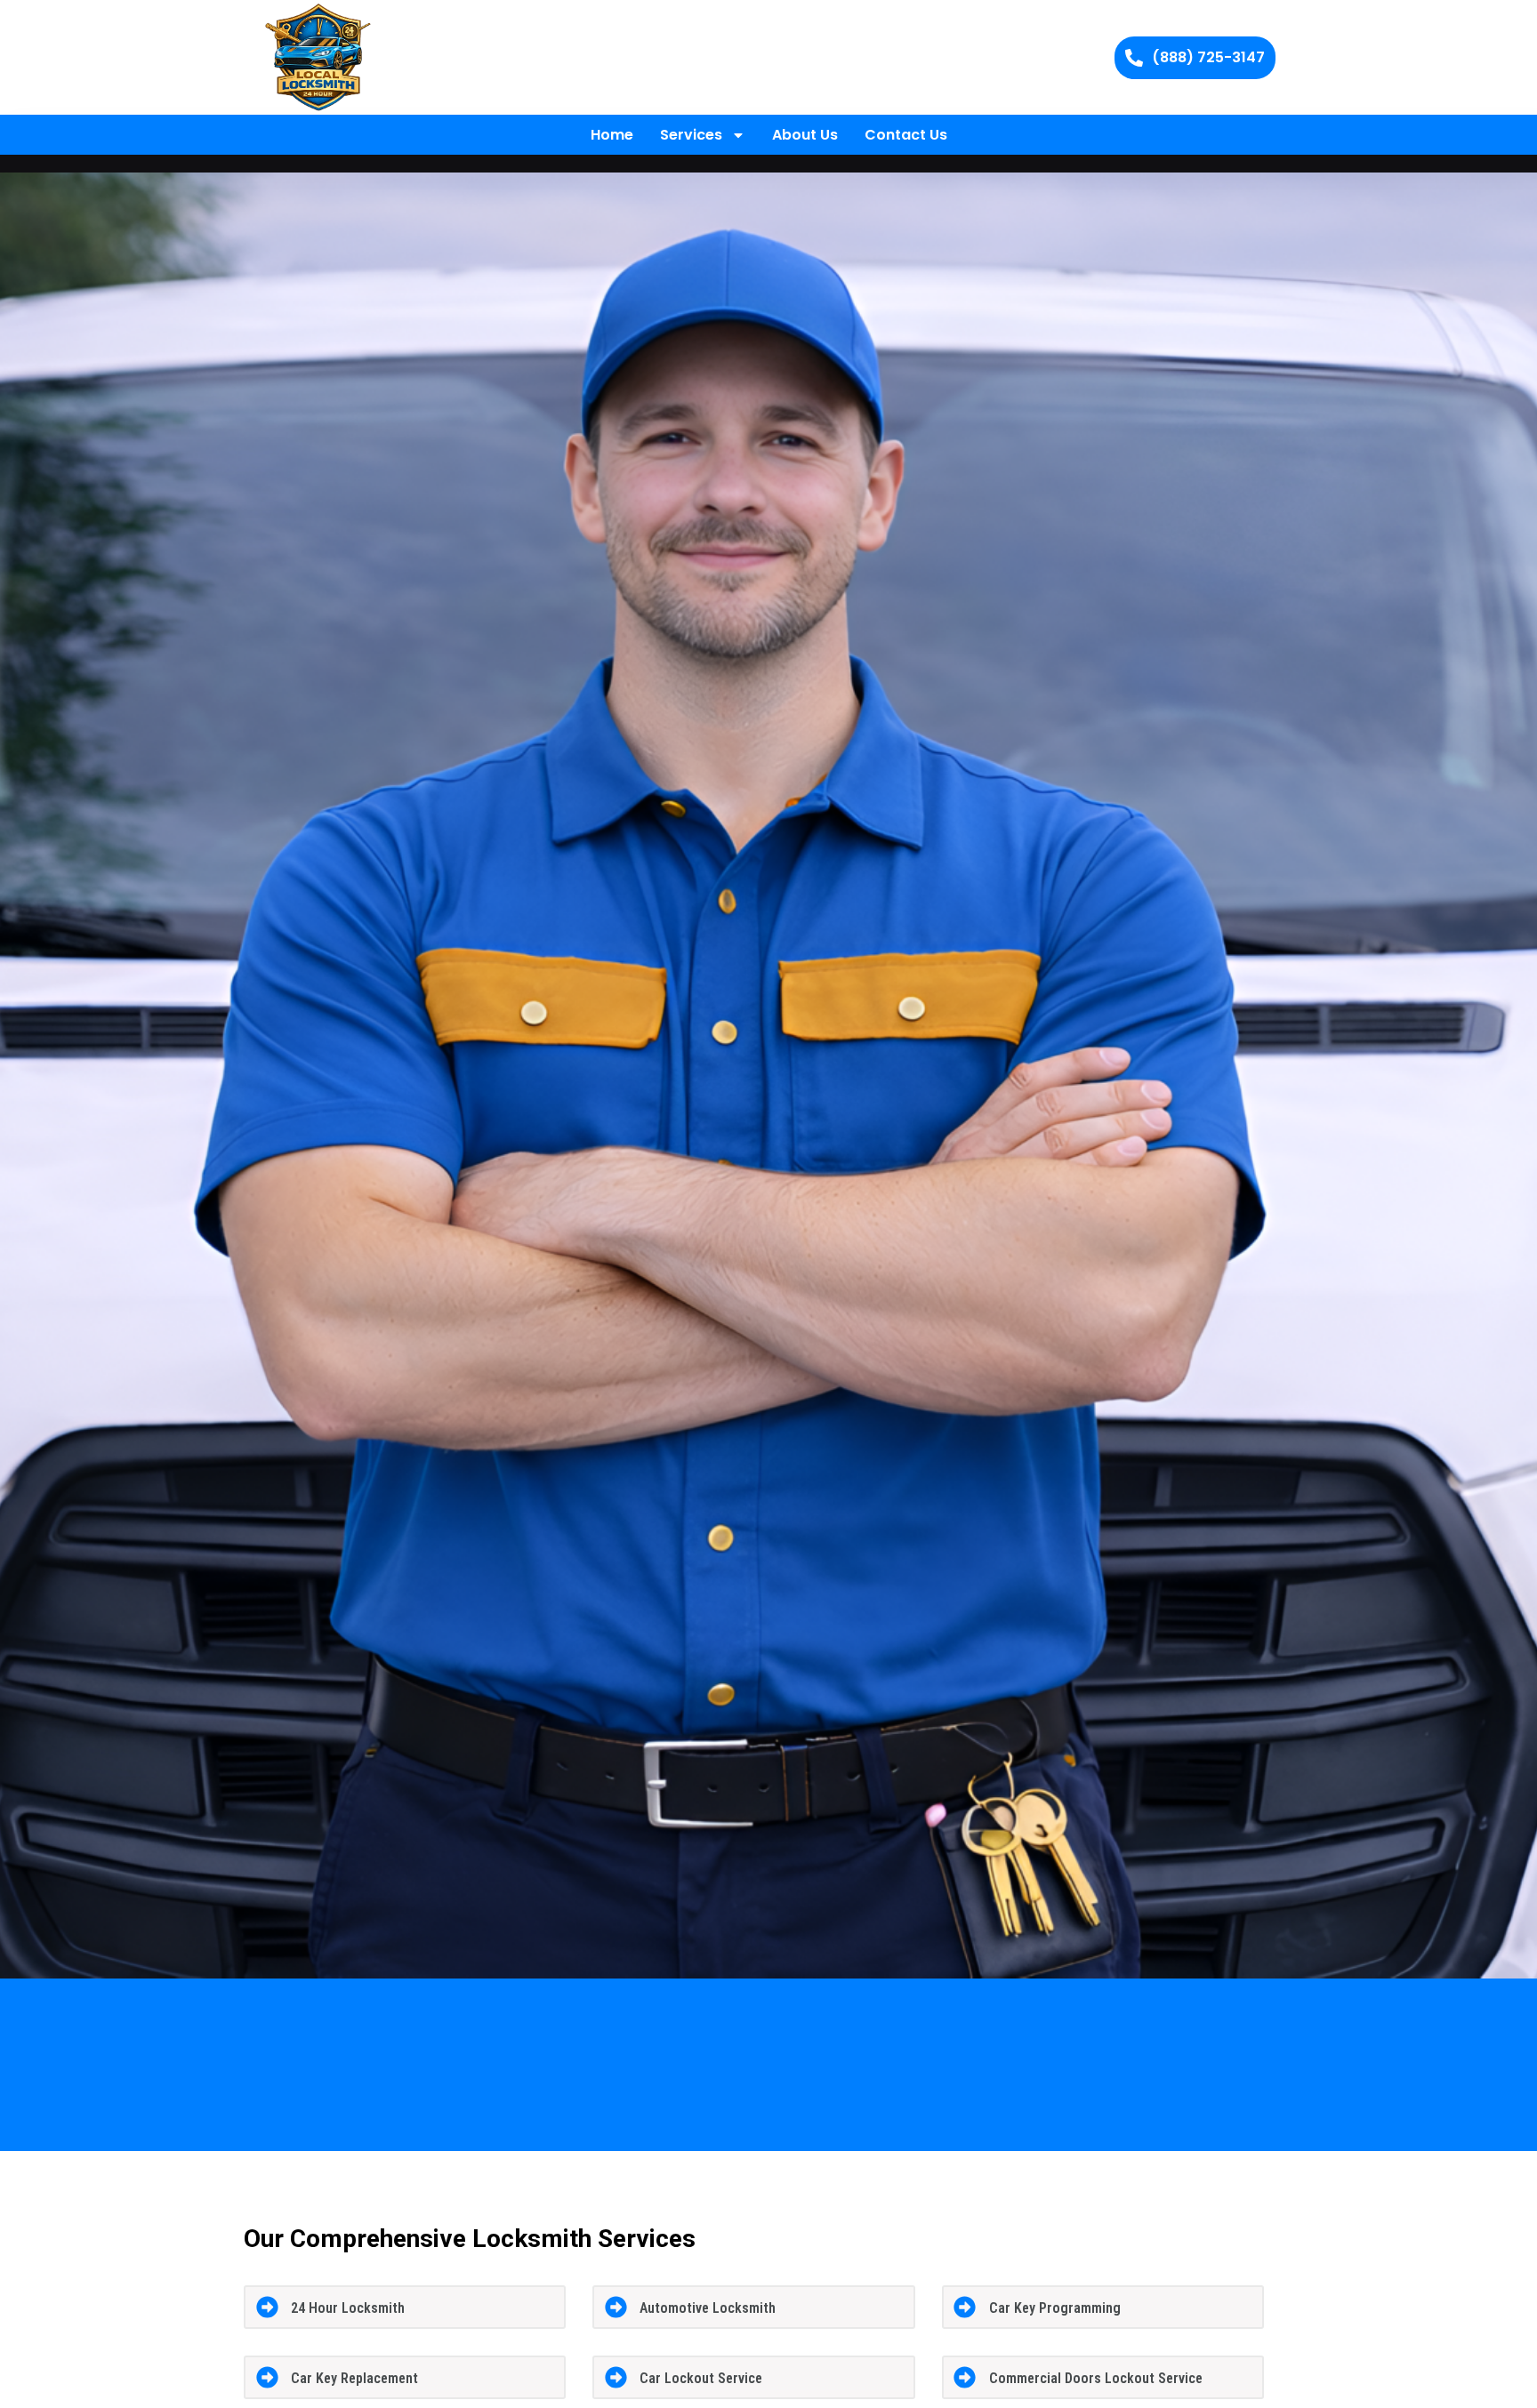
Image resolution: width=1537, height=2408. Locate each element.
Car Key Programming (1055, 2308)
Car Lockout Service (701, 2378)
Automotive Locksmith (708, 2308)
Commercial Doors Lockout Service (1096, 2378)
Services (691, 135)
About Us (805, 135)
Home (612, 135)
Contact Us (906, 135)
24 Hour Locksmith (348, 2308)
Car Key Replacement (354, 2378)
